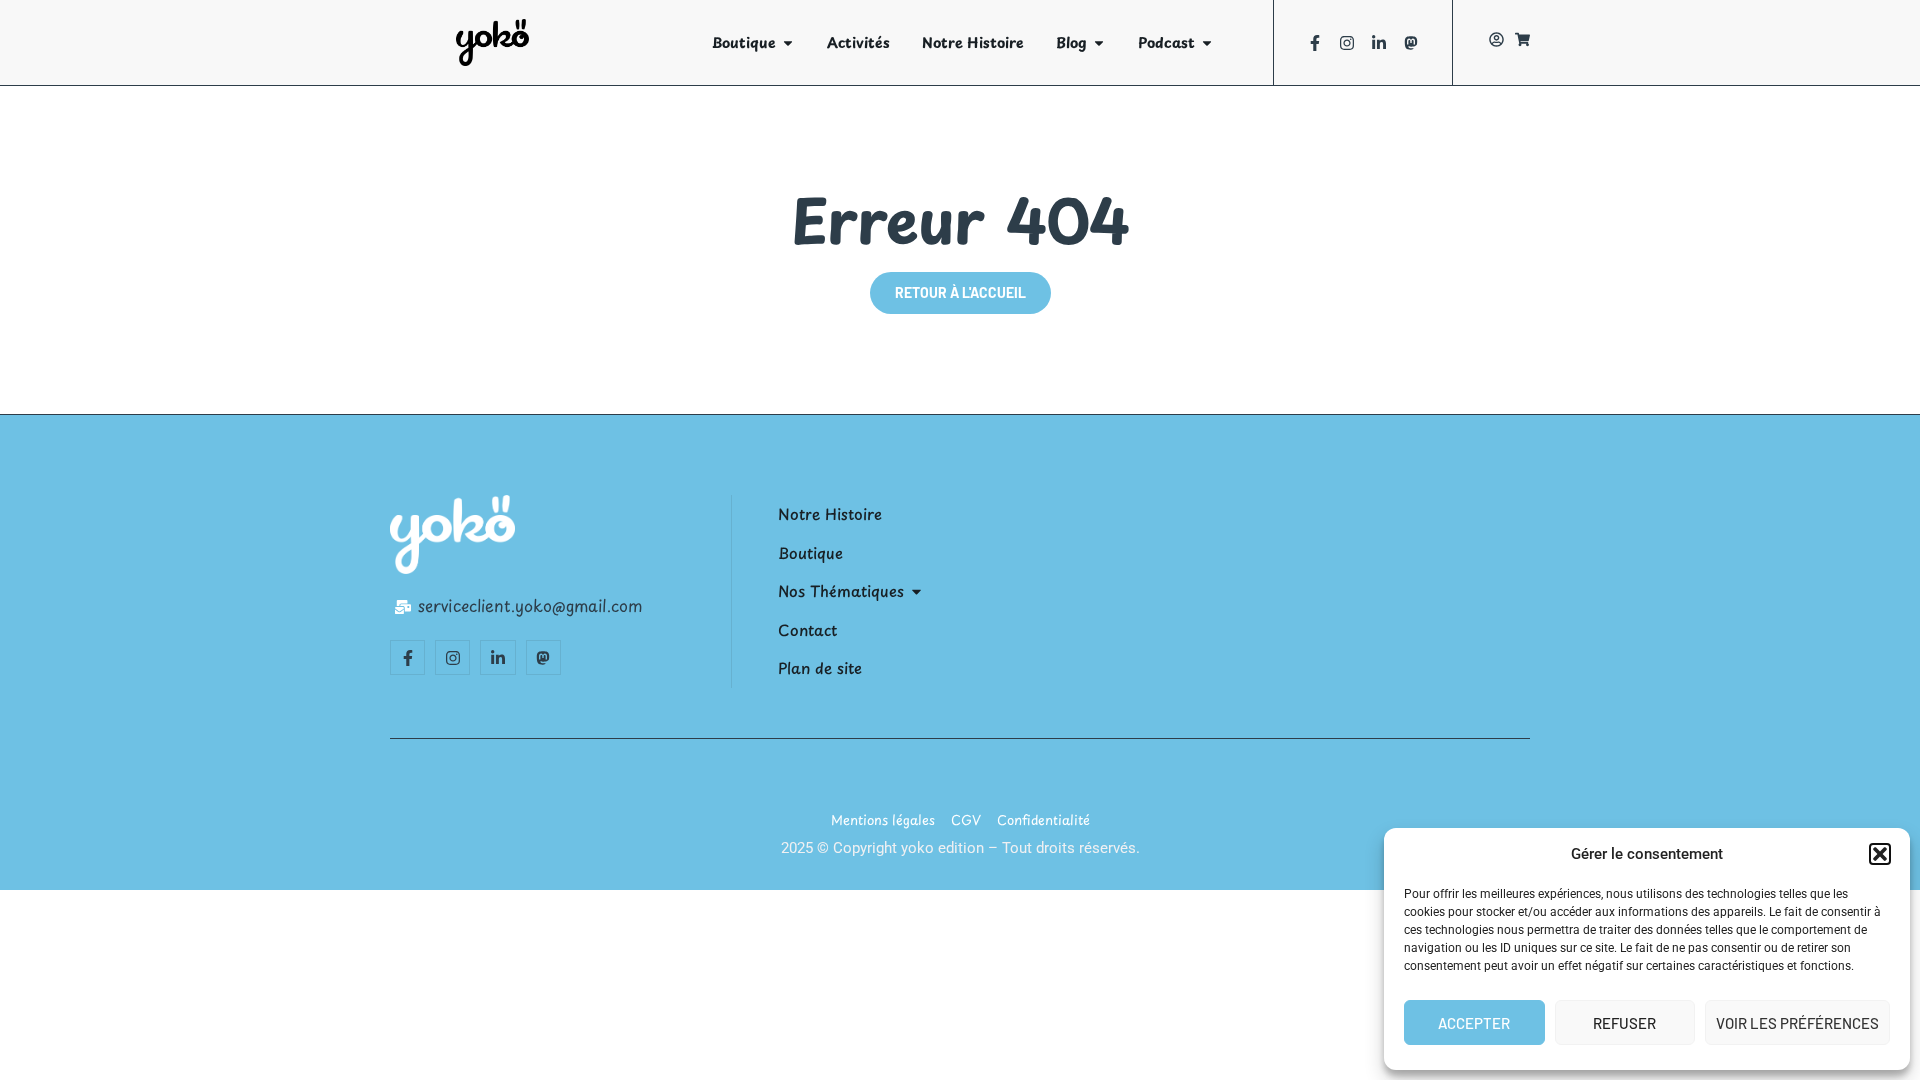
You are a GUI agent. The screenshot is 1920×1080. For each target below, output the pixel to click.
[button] (1880, 854)
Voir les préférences (1797, 1023)
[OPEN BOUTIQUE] (788, 42)
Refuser (1624, 1023)
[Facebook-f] (1315, 43)
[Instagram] (1347, 43)
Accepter (1474, 1023)
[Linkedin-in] (1379, 43)
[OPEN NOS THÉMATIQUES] (916, 591)
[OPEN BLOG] (1099, 42)
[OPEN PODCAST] (1207, 42)
